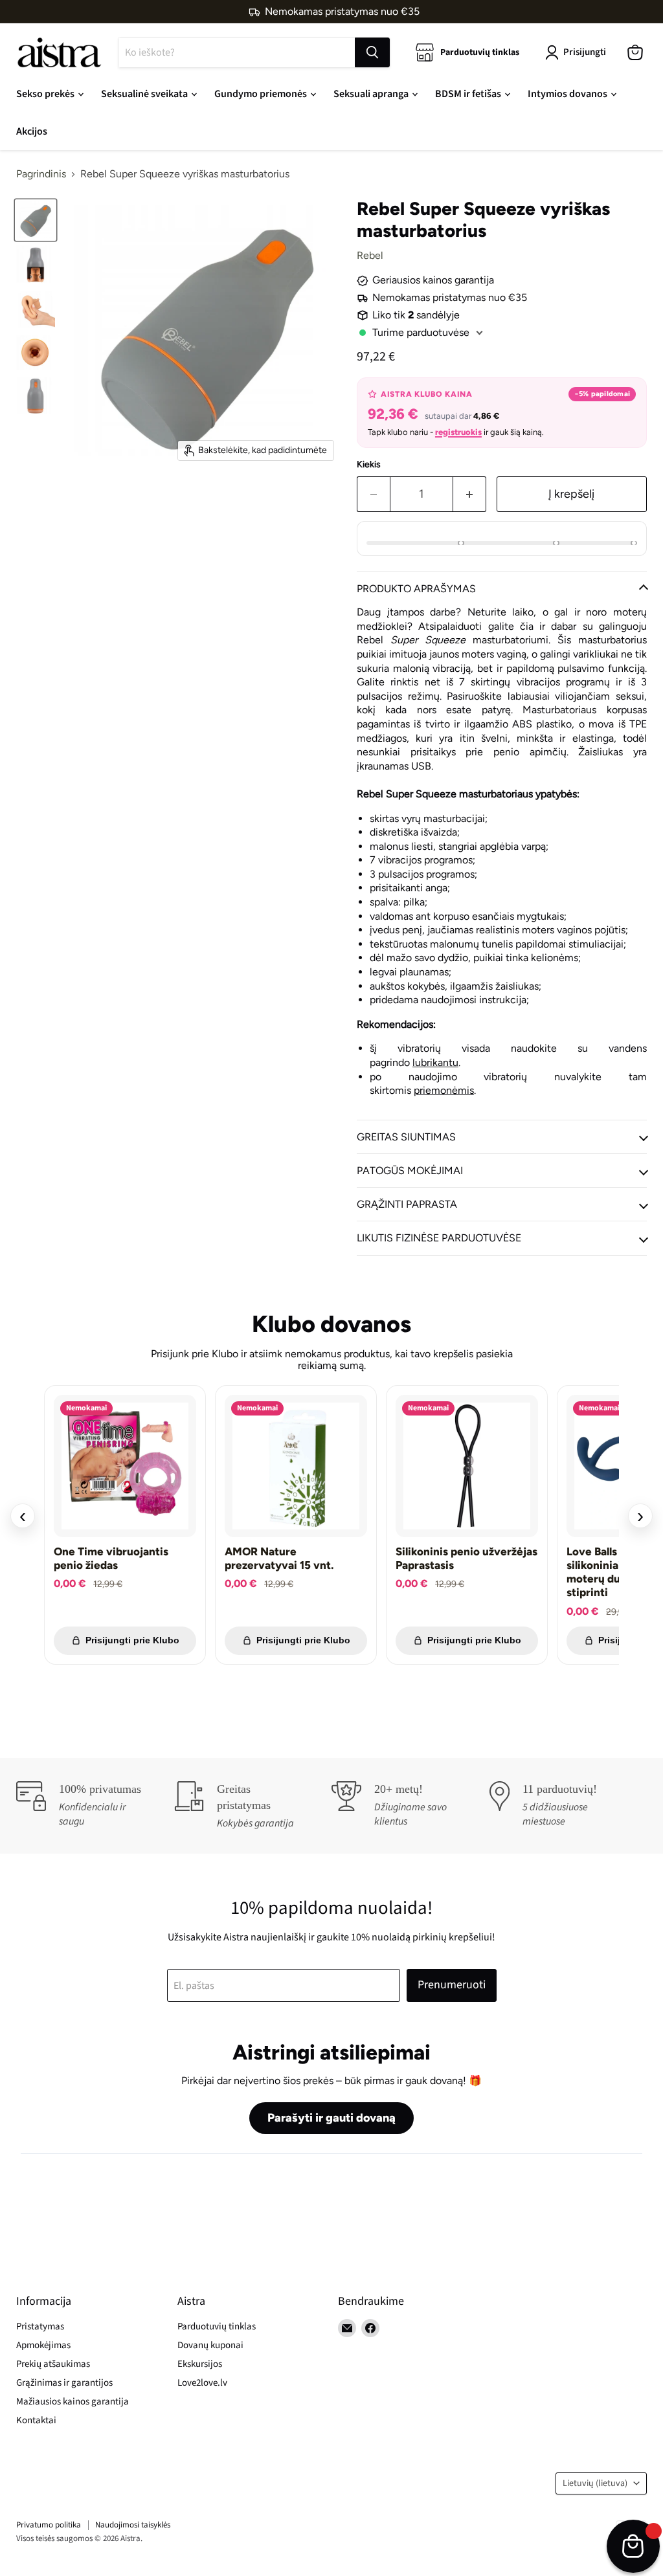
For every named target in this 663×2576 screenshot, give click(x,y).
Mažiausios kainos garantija (73, 2402)
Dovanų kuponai (210, 2345)
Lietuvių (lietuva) (595, 2483)
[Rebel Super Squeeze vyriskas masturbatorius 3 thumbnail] (36, 308)
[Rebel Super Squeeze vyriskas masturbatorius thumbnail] (36, 264)
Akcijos (32, 131)
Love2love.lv (202, 2383)
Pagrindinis (41, 174)
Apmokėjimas (43, 2345)
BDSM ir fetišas (469, 94)
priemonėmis (444, 1090)
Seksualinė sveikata (145, 94)
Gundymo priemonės (262, 94)
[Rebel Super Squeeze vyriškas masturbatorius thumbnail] (36, 220)
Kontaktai (36, 2420)
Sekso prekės (46, 94)
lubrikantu (435, 1062)
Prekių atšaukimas (53, 2364)
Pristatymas (40, 2326)
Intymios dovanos (568, 94)
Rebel (370, 255)
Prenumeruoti (452, 1985)
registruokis (458, 432)
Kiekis (369, 465)
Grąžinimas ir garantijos (64, 2383)
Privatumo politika (49, 2525)
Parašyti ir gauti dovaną (331, 2118)
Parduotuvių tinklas (217, 2326)
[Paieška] (372, 52)
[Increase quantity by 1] (470, 494)
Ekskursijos (200, 2364)
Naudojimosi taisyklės (133, 2525)
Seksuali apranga (372, 94)
